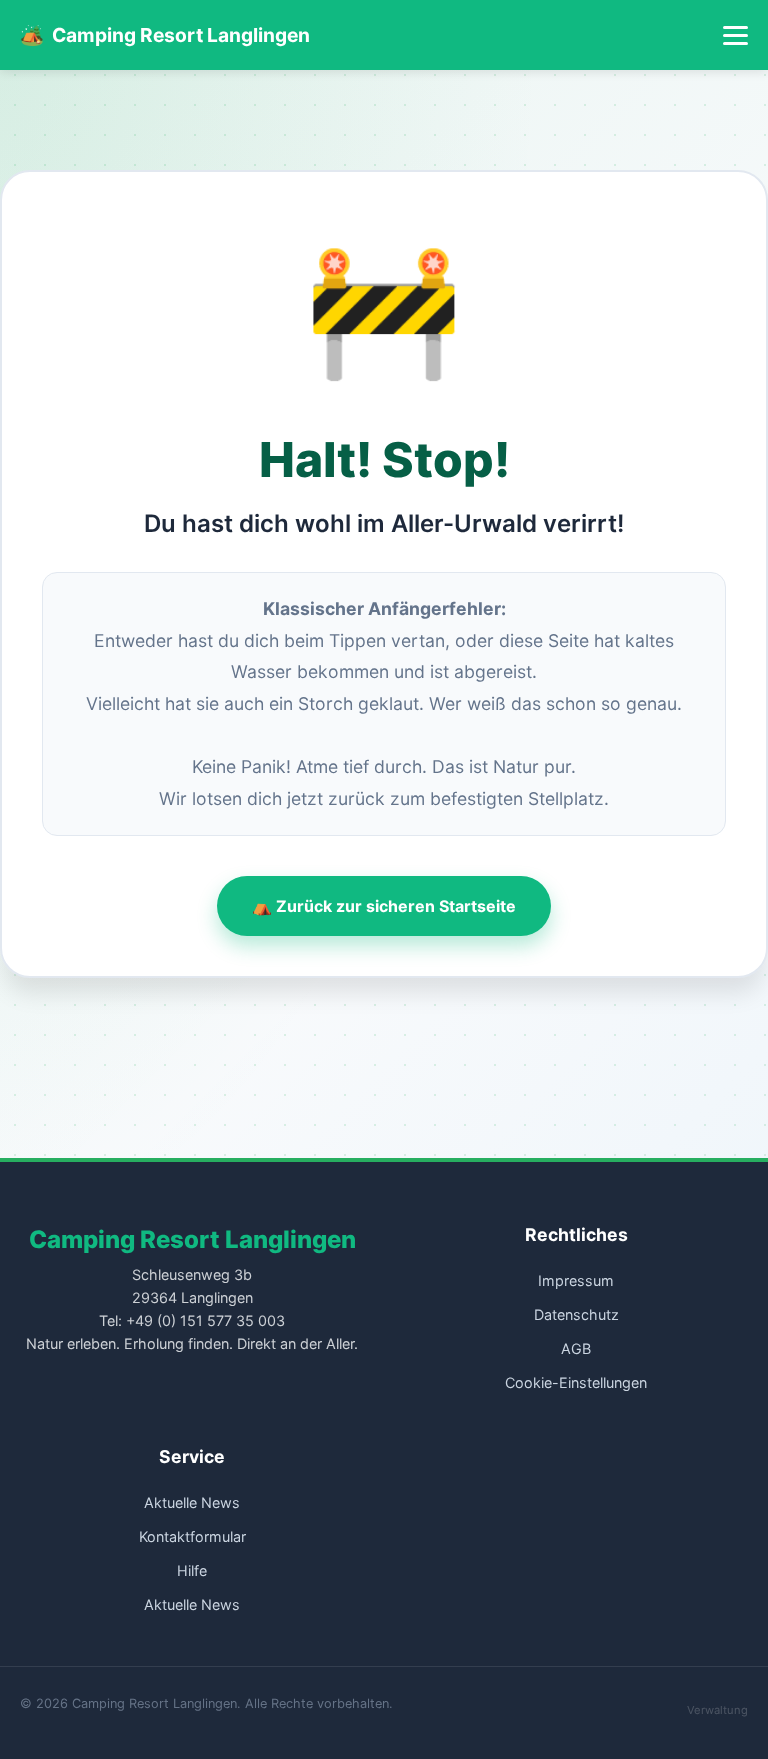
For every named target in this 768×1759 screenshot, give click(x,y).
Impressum (576, 1280)
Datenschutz (576, 1314)
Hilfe (192, 1570)
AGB (576, 1348)
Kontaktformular (192, 1536)
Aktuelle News (192, 1502)
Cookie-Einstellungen (576, 1382)
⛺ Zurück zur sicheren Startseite (384, 906)
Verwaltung (717, 1710)
